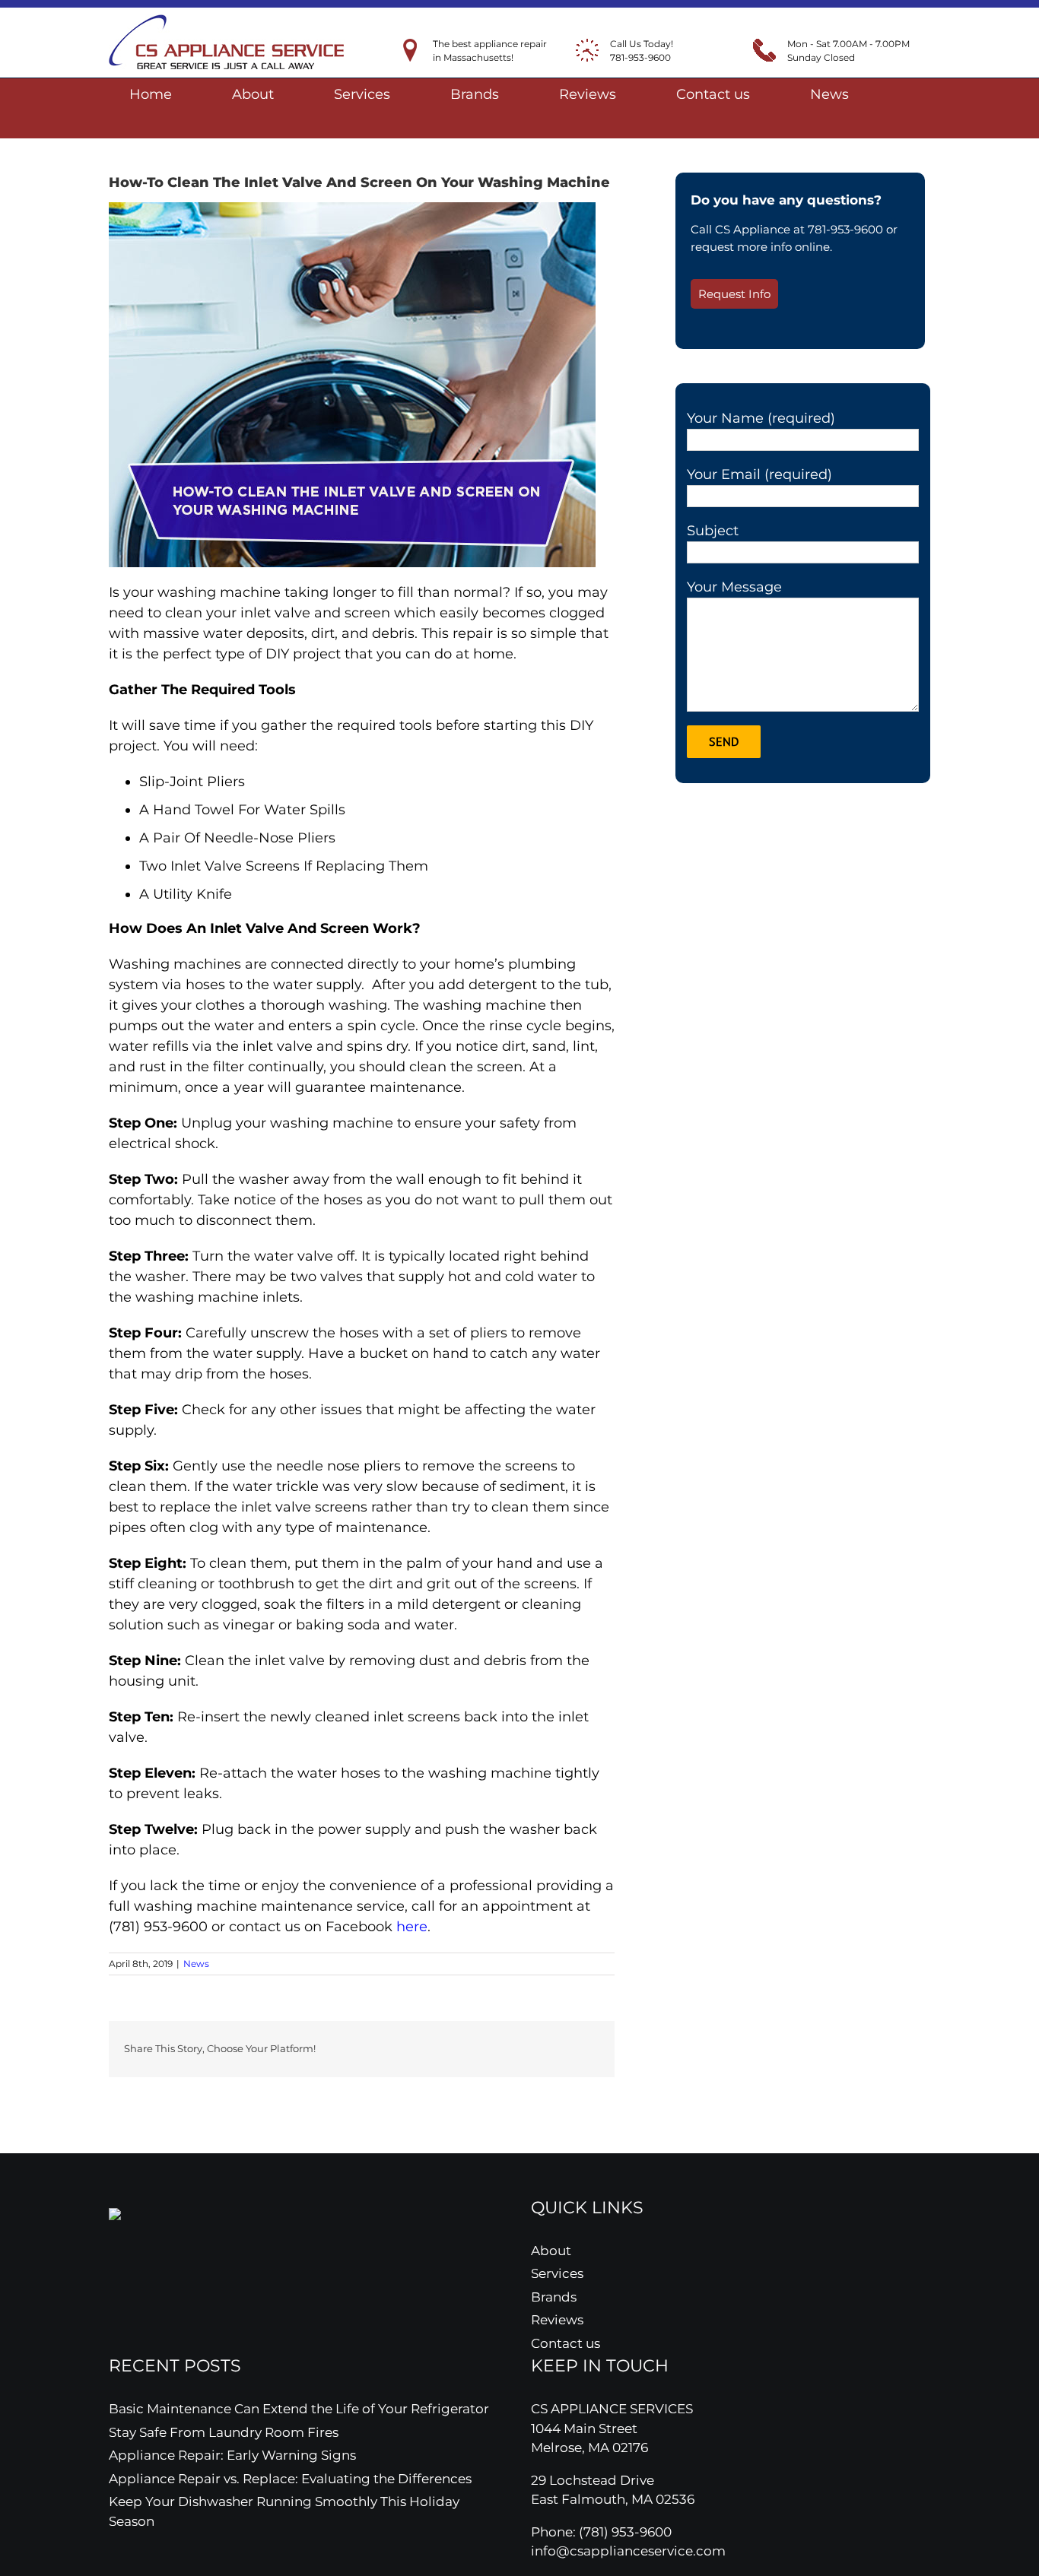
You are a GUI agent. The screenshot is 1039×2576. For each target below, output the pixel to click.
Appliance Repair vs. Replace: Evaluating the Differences (290, 2479)
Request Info (734, 294)
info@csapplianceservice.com (628, 2551)
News (196, 1964)
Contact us (566, 2343)
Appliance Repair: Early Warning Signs (232, 2455)
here (412, 1927)
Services (557, 2273)
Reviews (557, 2320)
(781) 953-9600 (625, 2532)
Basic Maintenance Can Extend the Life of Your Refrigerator (299, 2409)
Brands (554, 2297)
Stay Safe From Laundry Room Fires (224, 2432)
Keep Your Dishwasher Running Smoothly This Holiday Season (284, 2511)
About (551, 2251)
